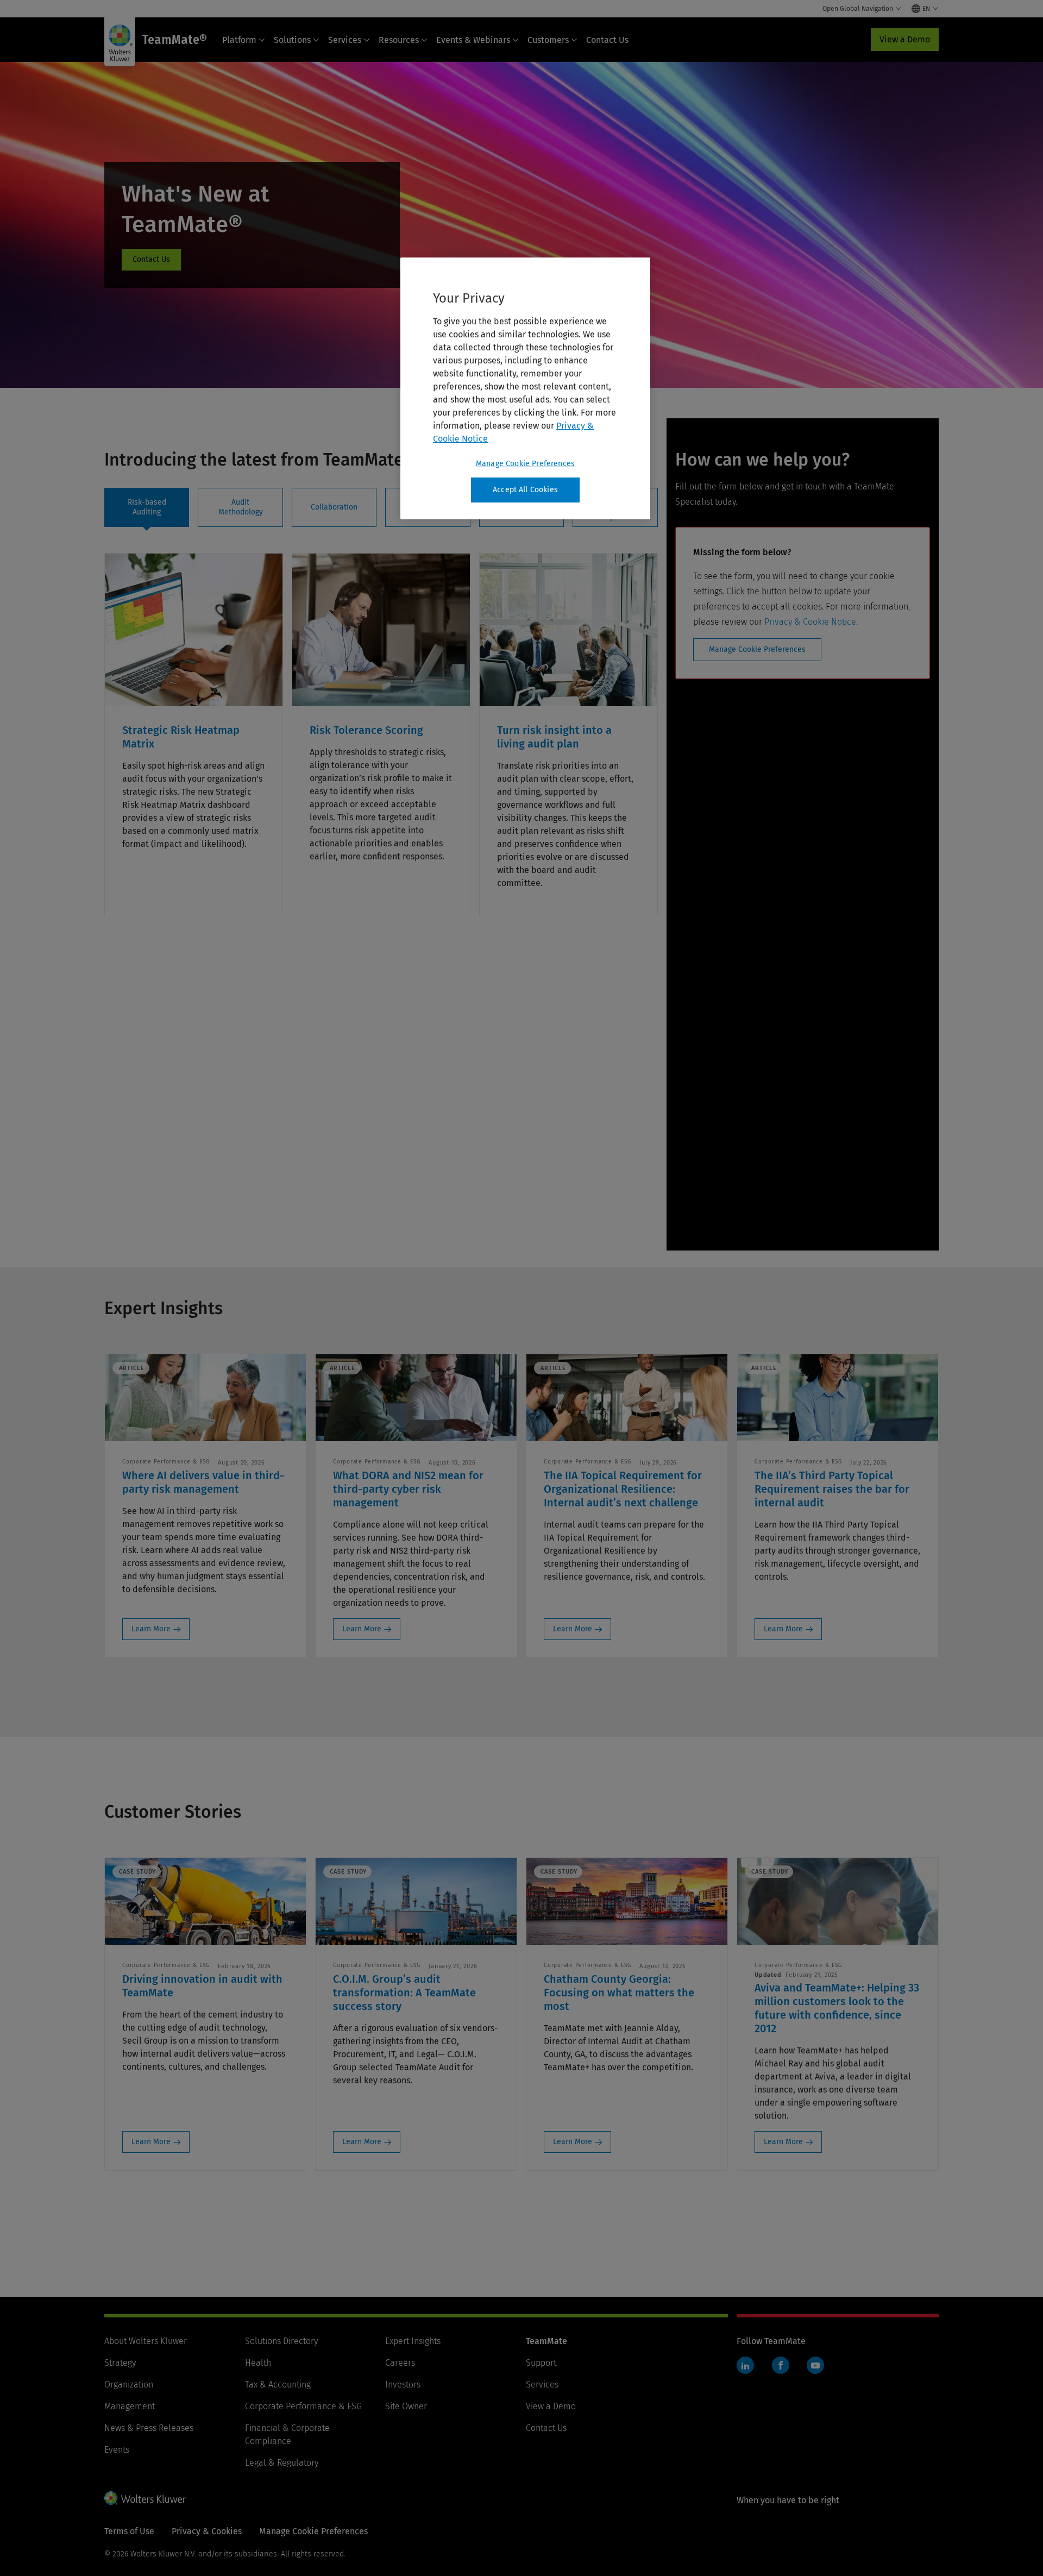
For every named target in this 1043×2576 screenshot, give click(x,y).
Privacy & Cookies (207, 2531)
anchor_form (151, 260)
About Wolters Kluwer (146, 2341)
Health (258, 2363)
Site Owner (406, 2406)
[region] (525, 388)
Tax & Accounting (278, 2385)
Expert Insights (413, 2341)
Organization (129, 2385)
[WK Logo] (145, 2498)
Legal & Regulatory (282, 2463)
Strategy (120, 2363)
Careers (400, 2363)
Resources (399, 40)
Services (345, 40)
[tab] (147, 507)
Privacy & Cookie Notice (810, 622)
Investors (403, 2385)
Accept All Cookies (525, 490)
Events (117, 2450)
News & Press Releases (149, 2428)
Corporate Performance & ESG (303, 2406)
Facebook (781, 2365)
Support (541, 2363)
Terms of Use (129, 2531)
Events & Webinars (473, 40)
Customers (548, 40)
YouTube (815, 2365)
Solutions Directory (281, 2341)
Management (130, 2406)
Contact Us (607, 40)
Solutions (292, 40)
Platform (239, 40)
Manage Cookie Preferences (757, 649)
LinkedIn (745, 2365)
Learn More (151, 1629)
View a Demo (905, 39)
